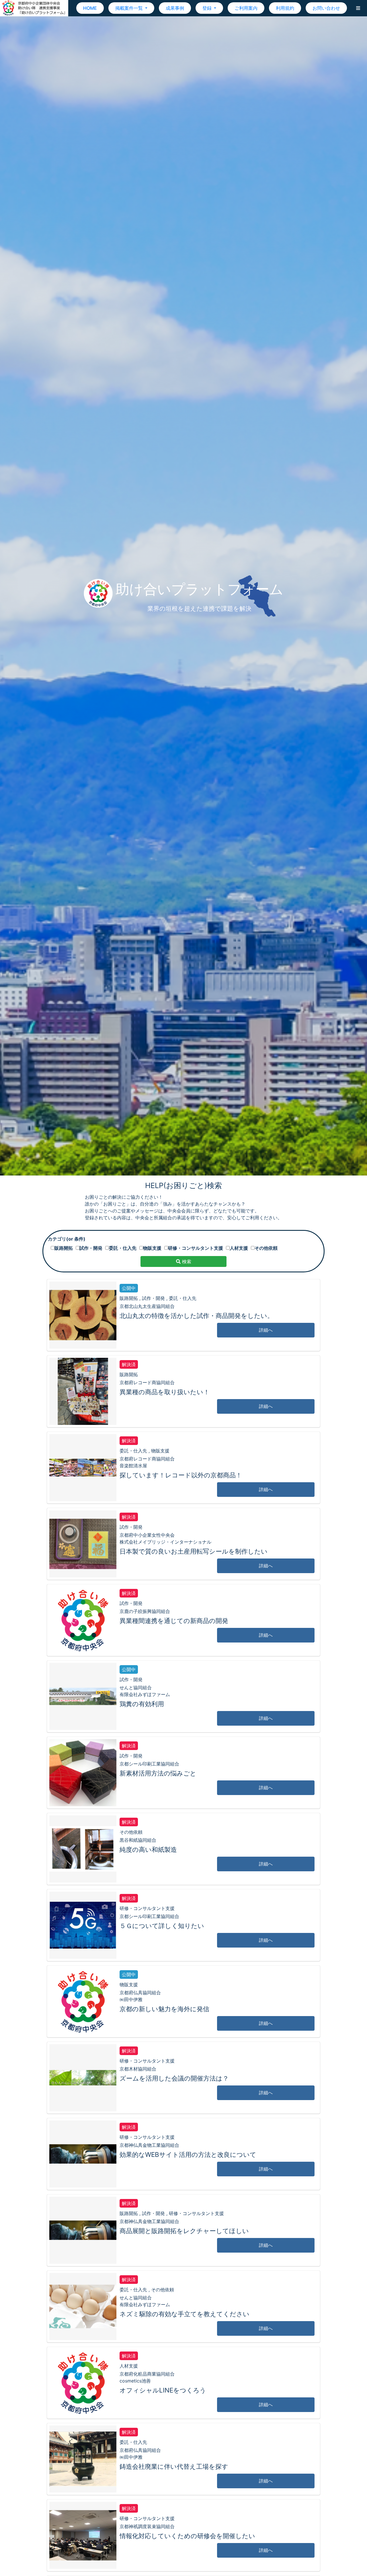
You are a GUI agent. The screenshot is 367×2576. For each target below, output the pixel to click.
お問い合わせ (326, 8)
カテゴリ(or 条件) (67, 1239)
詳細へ (266, 1330)
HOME (90, 8)
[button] (358, 8)
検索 (186, 1261)
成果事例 (175, 8)
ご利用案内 (246, 8)
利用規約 (285, 8)
